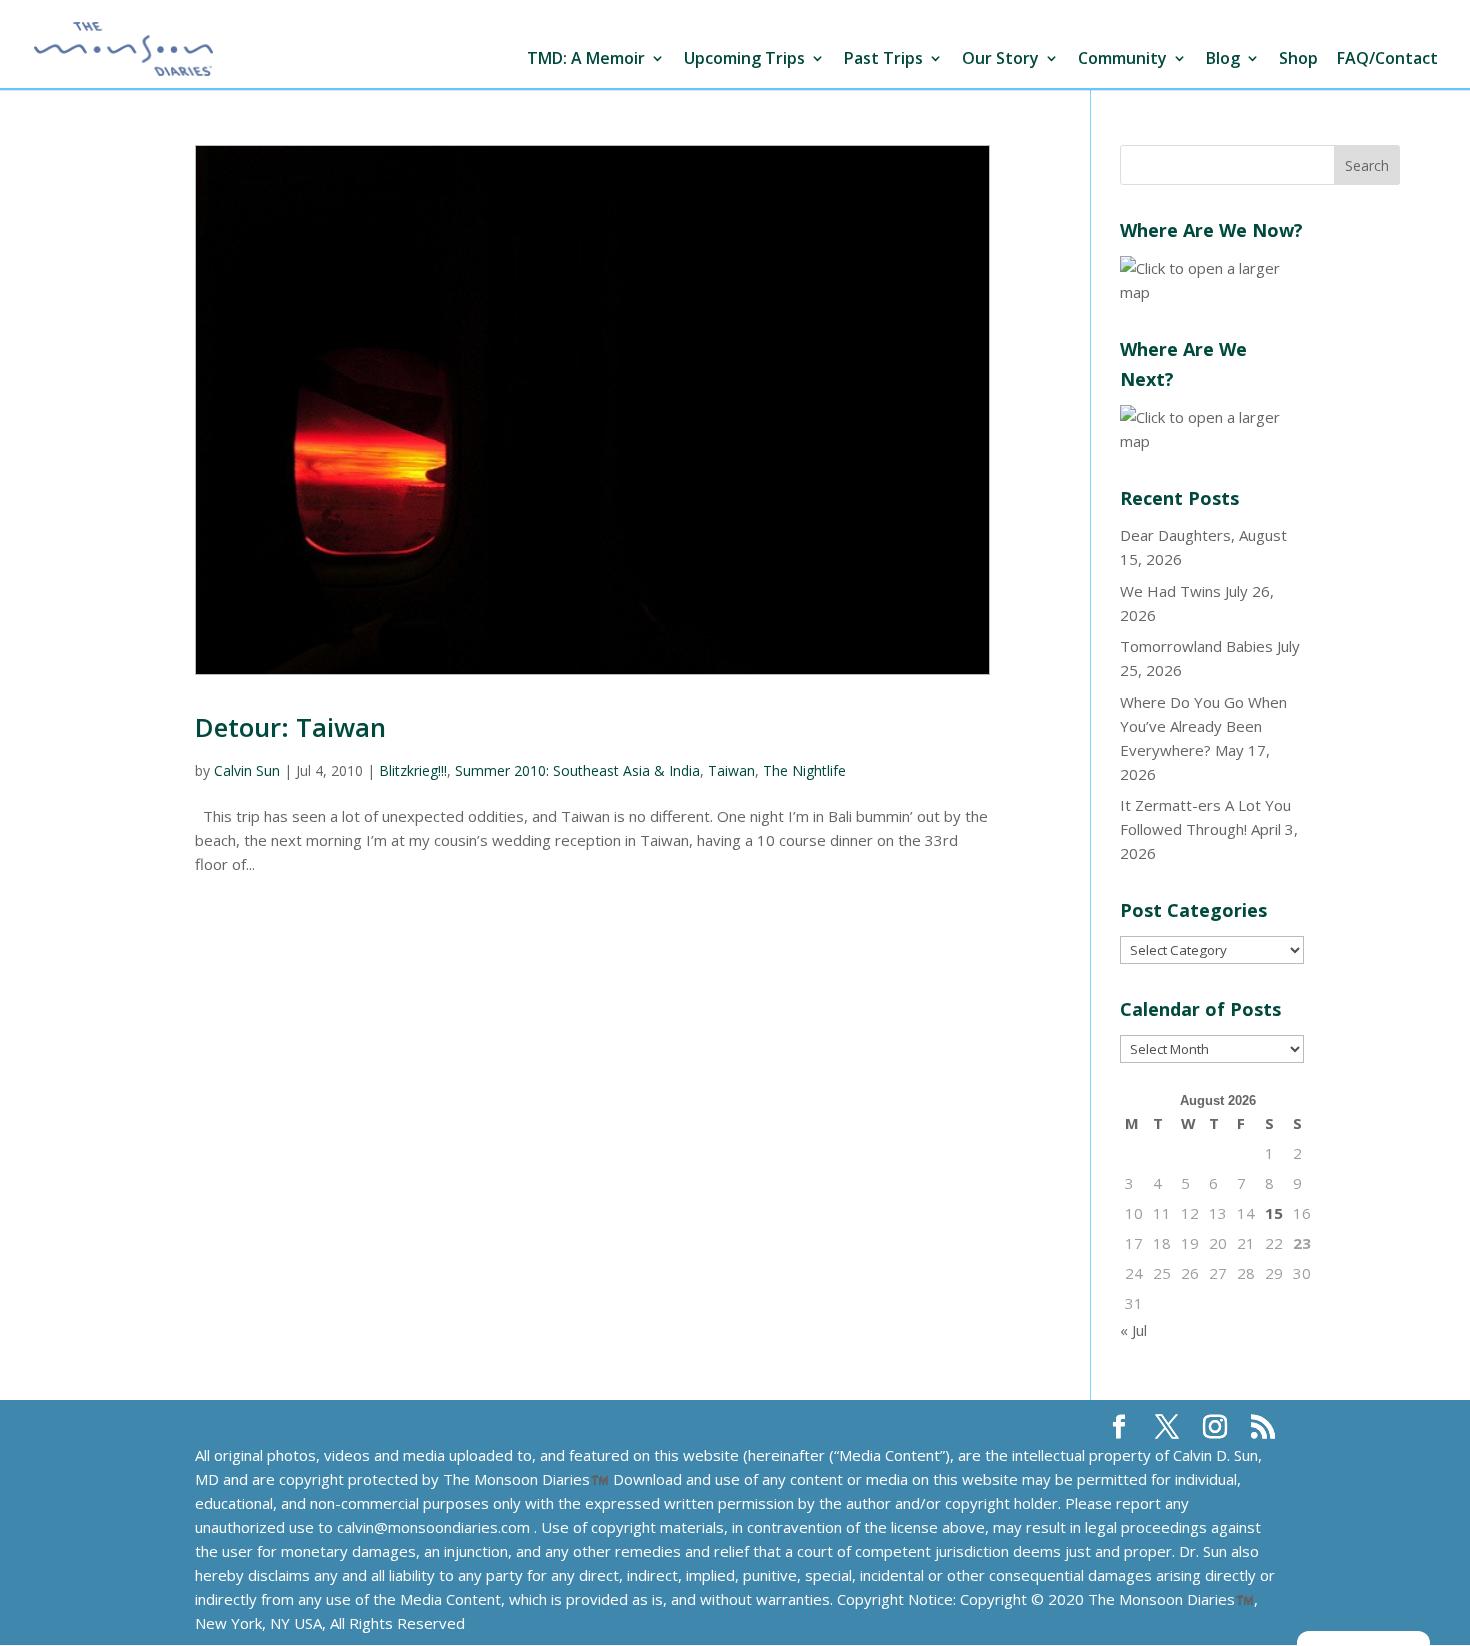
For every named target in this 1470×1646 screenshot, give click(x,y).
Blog (1223, 59)
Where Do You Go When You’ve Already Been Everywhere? (1203, 726)
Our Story (1000, 59)
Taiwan (731, 770)
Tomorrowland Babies (1196, 646)
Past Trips (883, 59)
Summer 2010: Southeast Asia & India (577, 770)
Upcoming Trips (744, 59)
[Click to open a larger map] (1212, 292)
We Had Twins (1170, 591)
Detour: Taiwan (290, 727)
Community (1122, 59)
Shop (1298, 59)
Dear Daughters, (1177, 535)
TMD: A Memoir (586, 59)
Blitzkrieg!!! (413, 770)
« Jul (1133, 1330)
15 (1274, 1213)
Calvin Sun (247, 770)
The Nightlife (804, 770)
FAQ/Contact (1387, 59)
